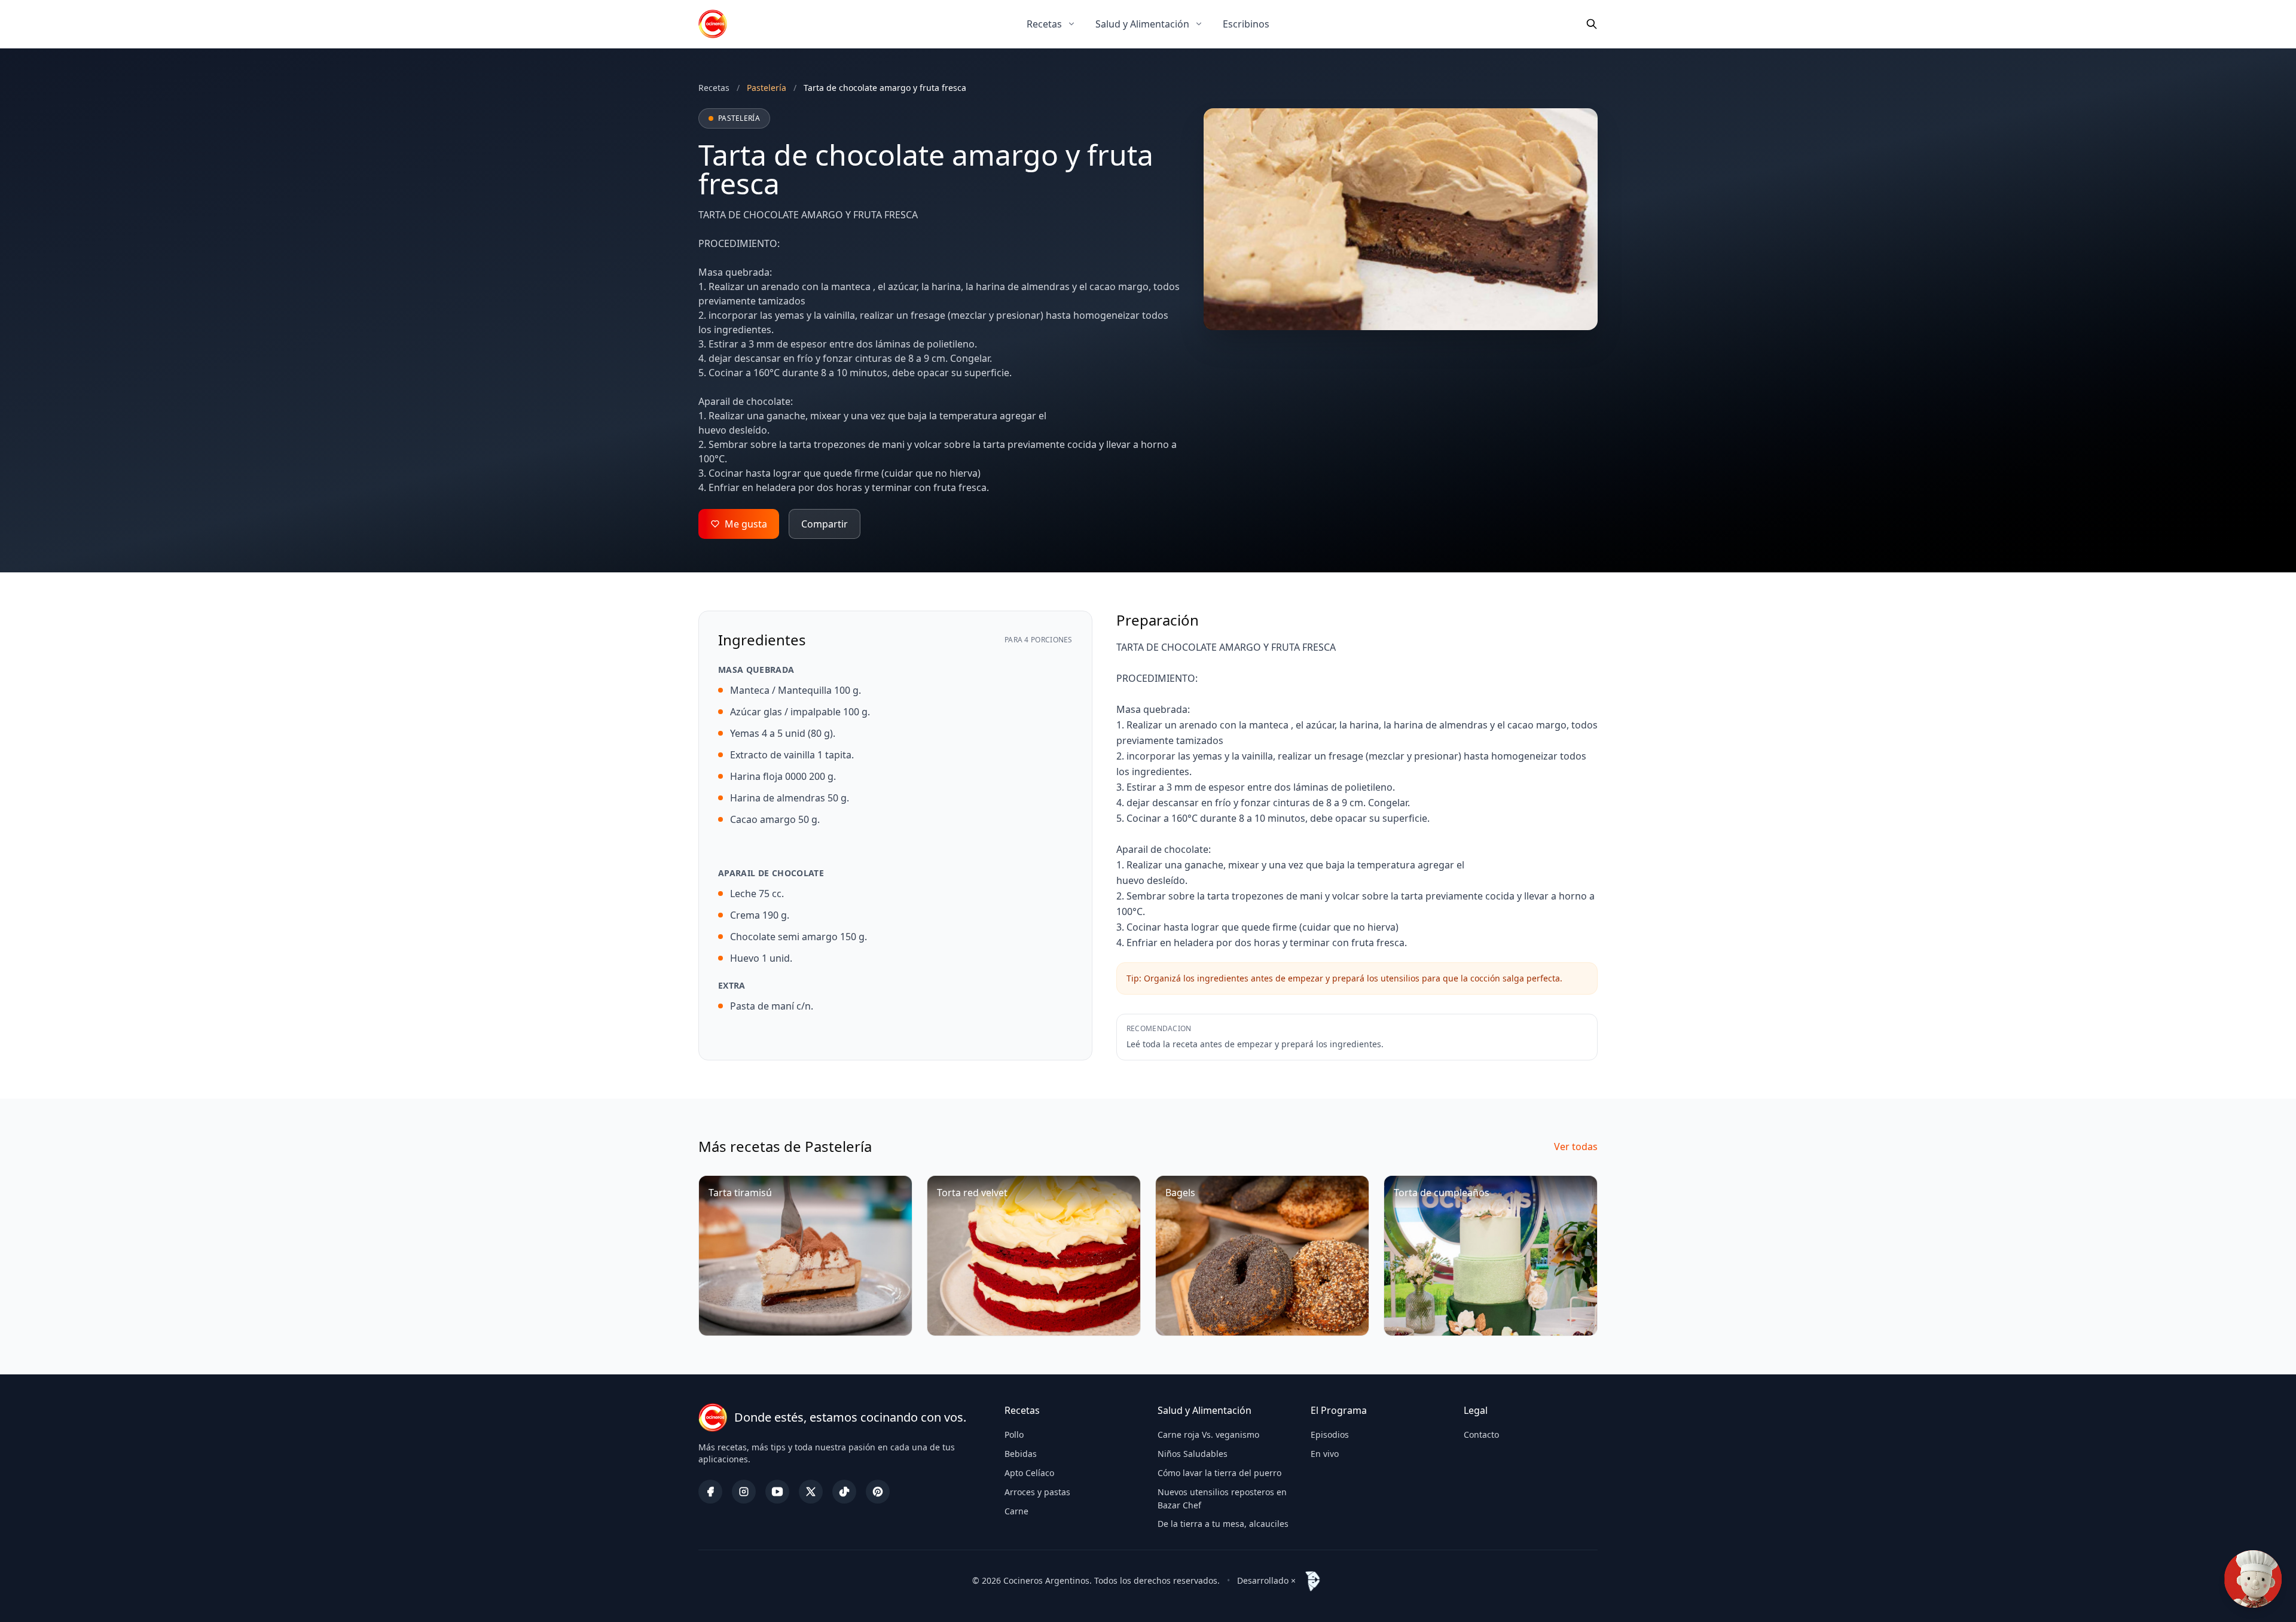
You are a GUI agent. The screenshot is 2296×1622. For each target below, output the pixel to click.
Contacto (1481, 1435)
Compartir (825, 524)
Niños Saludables (1193, 1454)
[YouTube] (777, 1492)
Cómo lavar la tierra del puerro (1219, 1473)
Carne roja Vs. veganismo (1208, 1435)
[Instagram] (744, 1492)
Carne (1016, 1511)
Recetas (1044, 24)
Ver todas (1576, 1147)
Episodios (1330, 1435)
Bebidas (1021, 1454)
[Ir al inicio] (713, 24)
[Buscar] (1592, 24)
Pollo (1014, 1435)
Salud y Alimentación (1142, 24)
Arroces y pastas (1037, 1492)
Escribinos (1246, 24)
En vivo (1325, 1454)
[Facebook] (710, 1492)
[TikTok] (844, 1492)
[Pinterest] (878, 1492)
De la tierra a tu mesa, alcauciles (1223, 1524)
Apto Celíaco (1029, 1473)
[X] (811, 1492)
